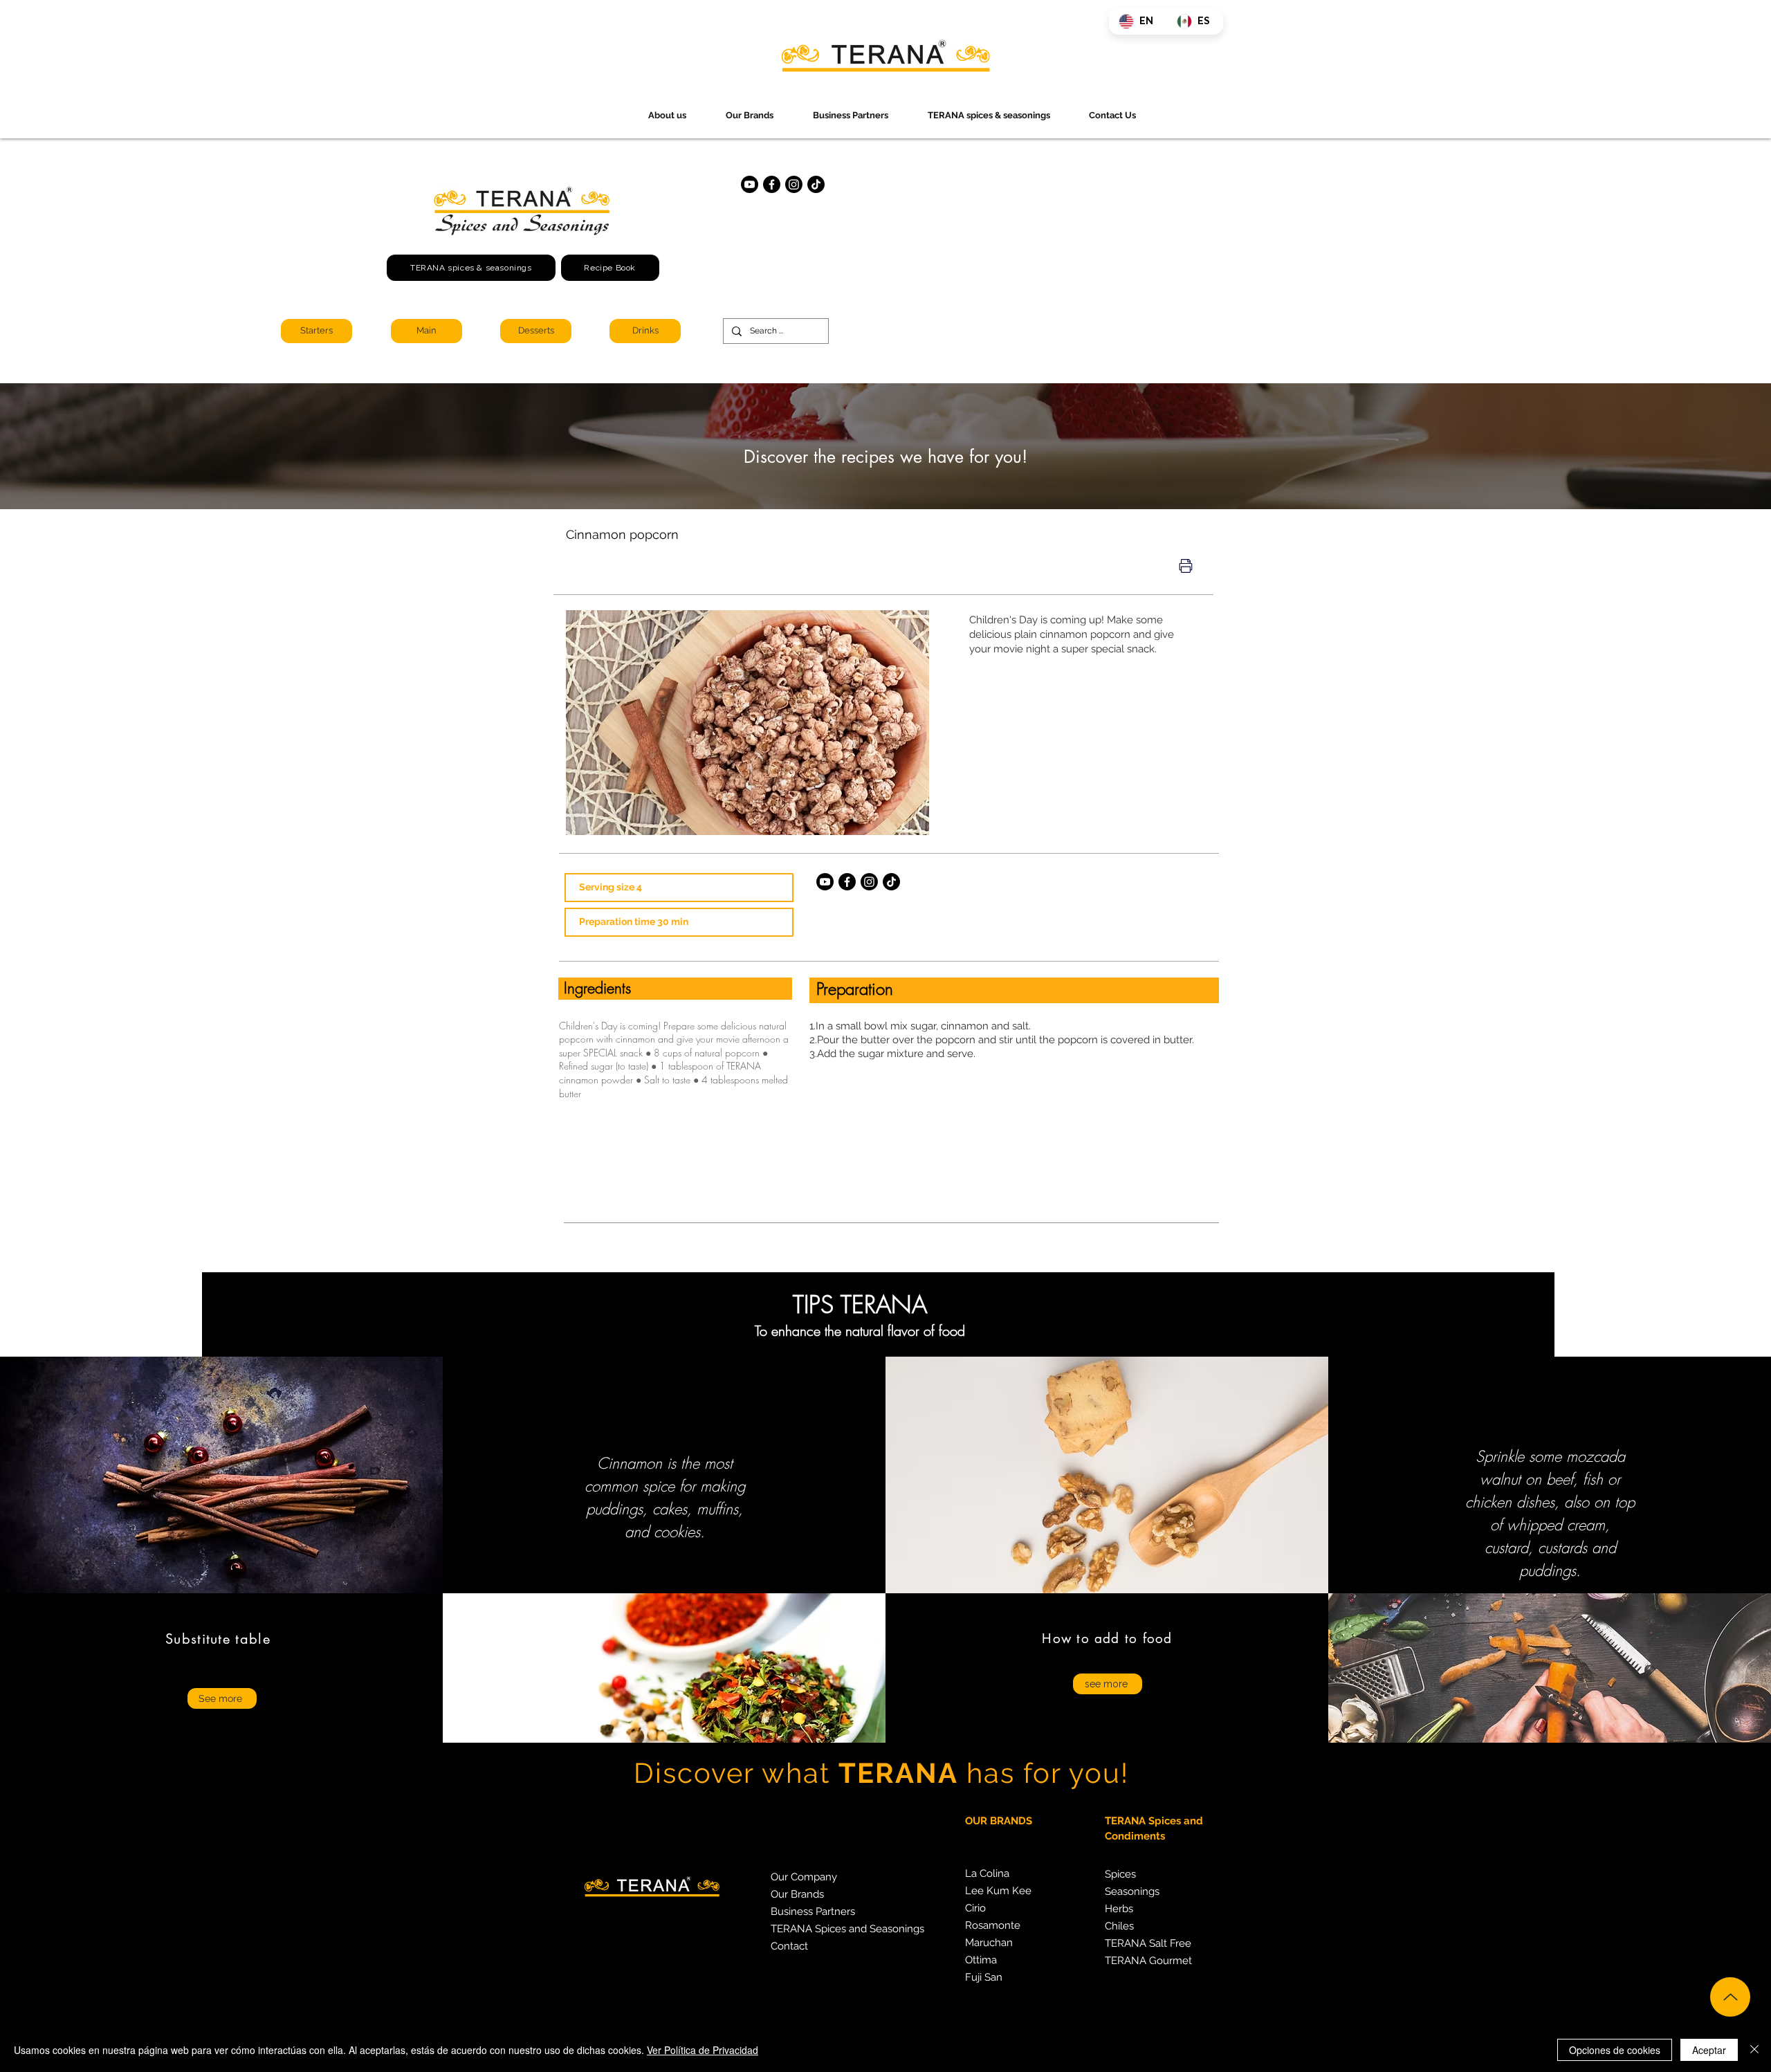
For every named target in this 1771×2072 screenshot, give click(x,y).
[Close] (1754, 2050)
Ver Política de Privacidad (703, 2050)
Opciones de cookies (1615, 2050)
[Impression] (1186, 566)
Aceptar (1709, 2050)
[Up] (1730, 1997)
